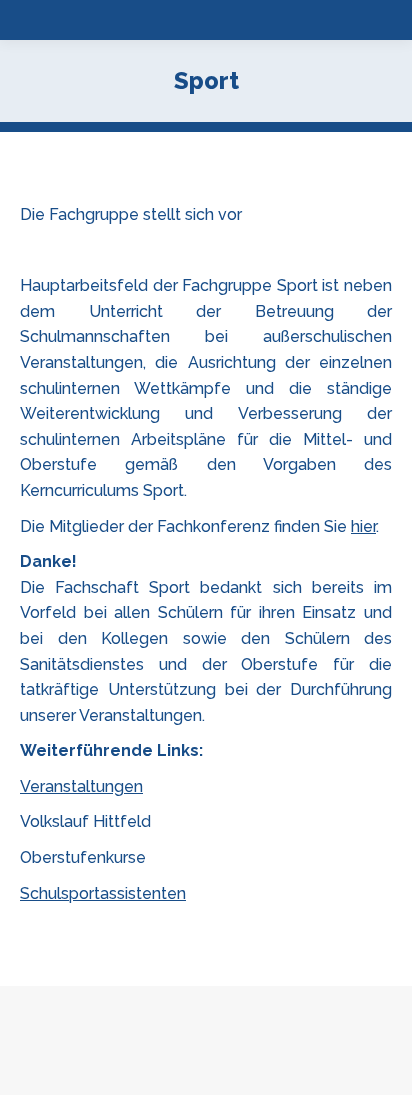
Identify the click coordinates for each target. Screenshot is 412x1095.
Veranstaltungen (81, 786)
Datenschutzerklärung (166, 1075)
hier (363, 526)
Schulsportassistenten (103, 893)
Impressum (281, 1075)
